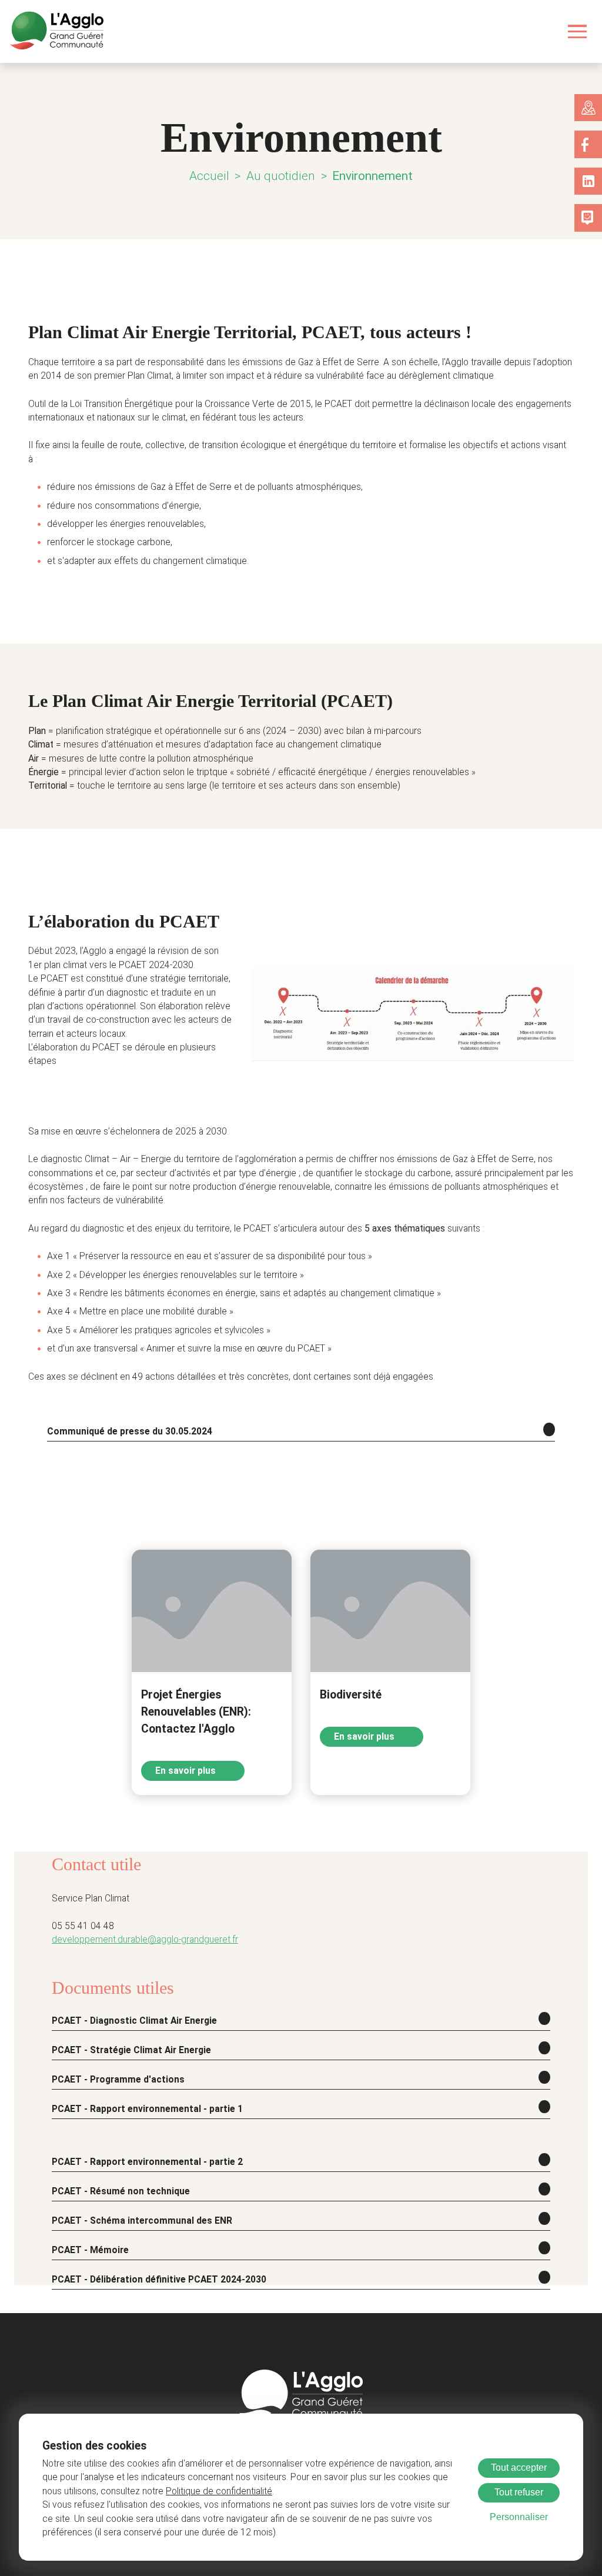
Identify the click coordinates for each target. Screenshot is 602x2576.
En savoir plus (187, 1771)
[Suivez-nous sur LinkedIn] (588, 181)
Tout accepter (519, 2467)
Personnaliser (519, 2517)
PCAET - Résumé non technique (121, 2191)
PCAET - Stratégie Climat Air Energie (131, 2050)
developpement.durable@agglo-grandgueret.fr (145, 1940)
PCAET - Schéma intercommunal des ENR (142, 2221)
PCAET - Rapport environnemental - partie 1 (147, 2109)
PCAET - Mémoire (90, 2250)
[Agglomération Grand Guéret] (56, 31)
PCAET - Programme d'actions (118, 2080)
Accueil (209, 176)
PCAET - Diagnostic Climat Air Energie (134, 2021)
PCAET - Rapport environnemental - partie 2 (147, 2162)
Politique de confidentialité (219, 2491)
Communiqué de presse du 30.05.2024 (130, 1432)
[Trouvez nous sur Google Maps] (588, 108)
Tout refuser (519, 2492)
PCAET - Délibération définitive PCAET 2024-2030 (159, 2280)
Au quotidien (281, 176)
